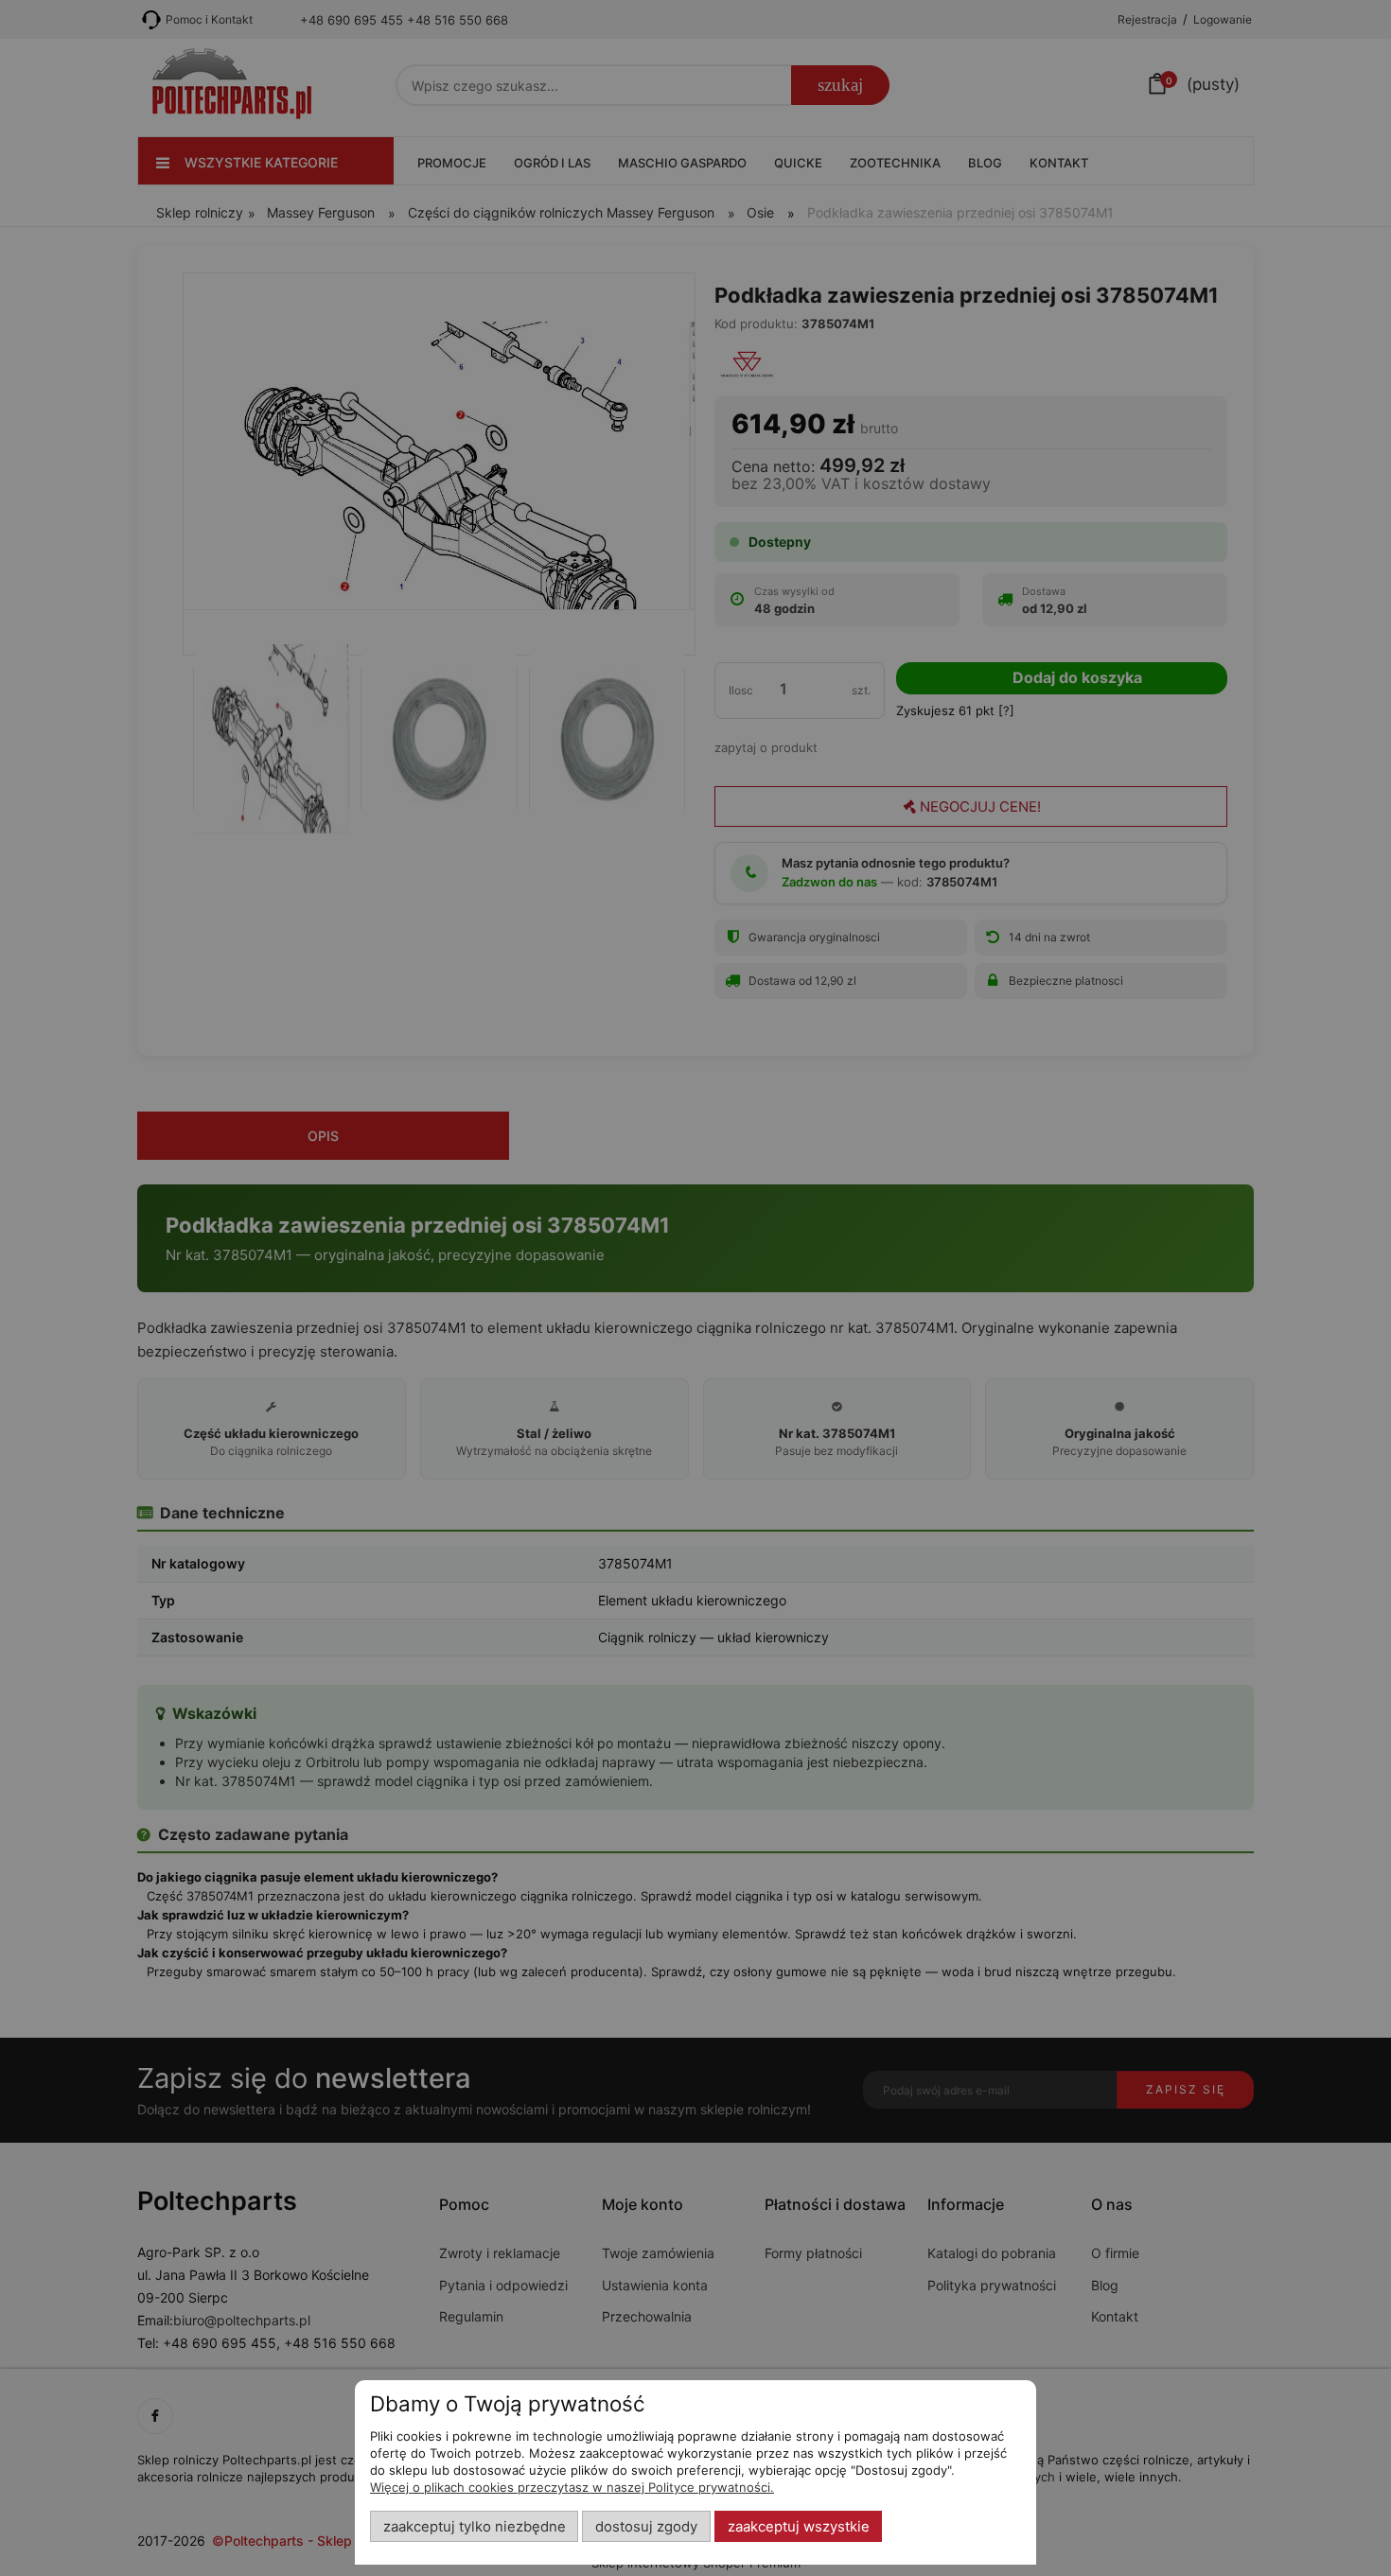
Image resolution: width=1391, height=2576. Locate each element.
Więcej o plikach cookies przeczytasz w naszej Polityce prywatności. (572, 2487)
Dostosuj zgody (646, 2527)
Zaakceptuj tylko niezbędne (475, 2527)
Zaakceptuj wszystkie (799, 2527)
